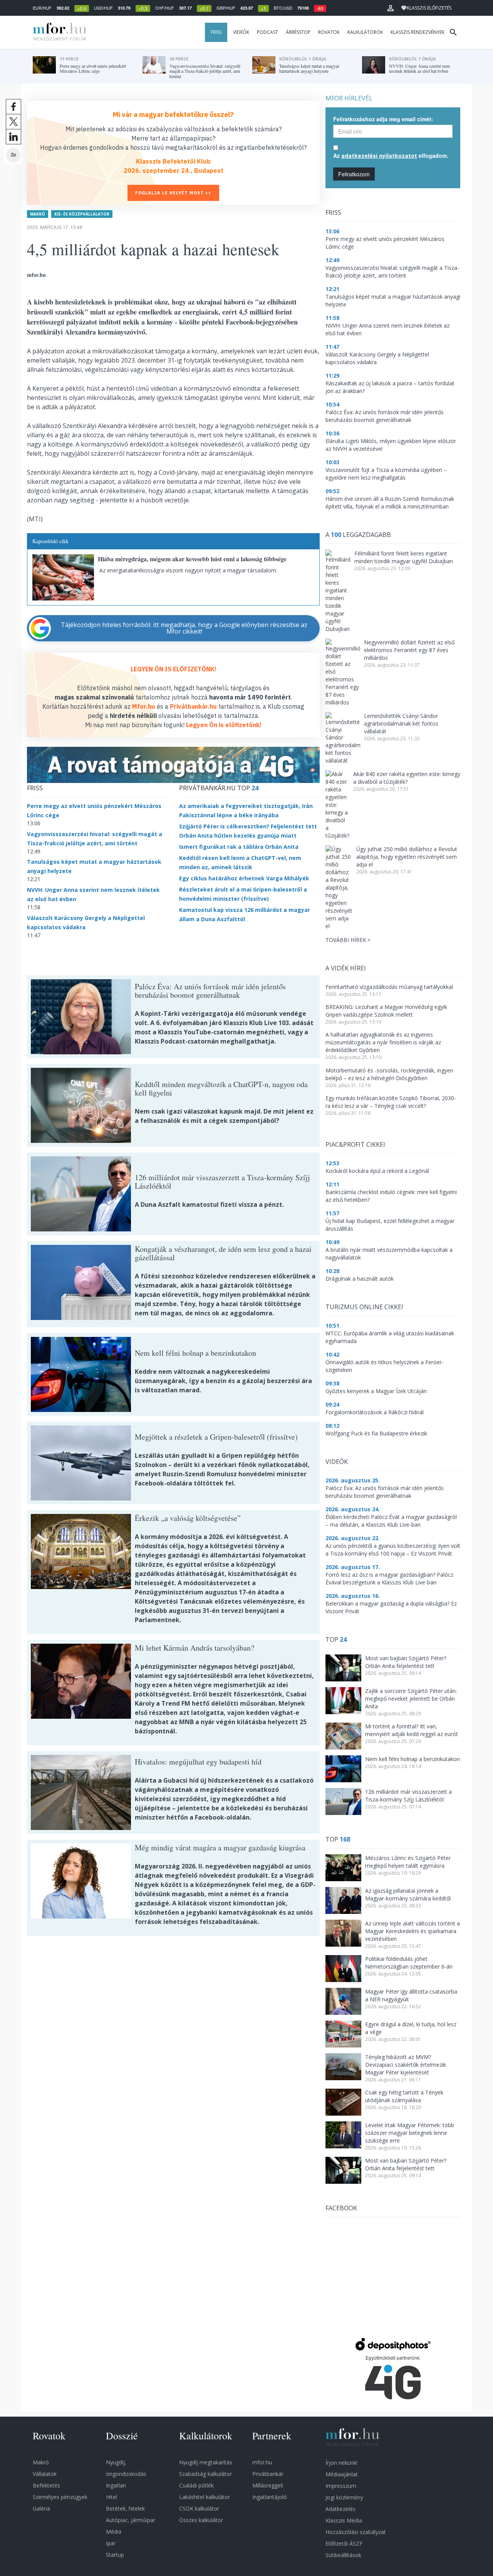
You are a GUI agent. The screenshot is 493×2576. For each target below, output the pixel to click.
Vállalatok (45, 2474)
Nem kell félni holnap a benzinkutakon (413, 1759)
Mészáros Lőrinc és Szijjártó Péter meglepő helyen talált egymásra (408, 1862)
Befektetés (46, 2485)
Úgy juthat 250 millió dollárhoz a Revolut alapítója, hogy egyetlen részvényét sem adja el (407, 857)
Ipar (111, 2543)
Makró (38, 214)
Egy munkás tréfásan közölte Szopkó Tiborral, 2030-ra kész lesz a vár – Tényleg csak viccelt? (391, 1102)
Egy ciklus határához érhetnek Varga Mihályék (244, 878)
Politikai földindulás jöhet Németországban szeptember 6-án (409, 1963)
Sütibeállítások (343, 2555)
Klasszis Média (344, 2520)
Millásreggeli (268, 2485)
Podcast (267, 32)
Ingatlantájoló (270, 2497)
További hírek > (348, 940)
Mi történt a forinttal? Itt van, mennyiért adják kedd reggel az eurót (412, 1730)
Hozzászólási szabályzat (356, 2532)
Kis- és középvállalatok (82, 214)
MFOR (58, 32)
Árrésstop (298, 32)
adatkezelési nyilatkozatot (379, 156)
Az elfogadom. (391, 156)
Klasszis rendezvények (418, 32)
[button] (391, 8)
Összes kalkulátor (201, 2520)
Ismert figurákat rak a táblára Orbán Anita (239, 847)
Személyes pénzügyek (60, 2497)
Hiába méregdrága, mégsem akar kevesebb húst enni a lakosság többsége (192, 559)
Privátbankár (268, 2474)
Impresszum (341, 2486)
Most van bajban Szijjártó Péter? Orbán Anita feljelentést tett (406, 1662)
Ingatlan (116, 2485)
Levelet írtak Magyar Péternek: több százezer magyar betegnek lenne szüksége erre (410, 2133)
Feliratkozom (354, 174)
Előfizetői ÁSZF (344, 2543)
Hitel (112, 2497)
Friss (216, 32)
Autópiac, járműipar (131, 2520)
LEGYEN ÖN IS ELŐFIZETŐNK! (174, 669)
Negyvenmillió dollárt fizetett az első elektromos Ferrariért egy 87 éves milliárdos (409, 650)
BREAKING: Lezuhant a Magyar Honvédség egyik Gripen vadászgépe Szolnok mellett (386, 1011)
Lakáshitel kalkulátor (205, 2497)
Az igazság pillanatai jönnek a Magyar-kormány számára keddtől (408, 1894)
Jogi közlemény (344, 2497)
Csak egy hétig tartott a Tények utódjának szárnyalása (404, 2096)
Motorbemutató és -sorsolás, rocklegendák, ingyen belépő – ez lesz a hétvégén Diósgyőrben (389, 1074)
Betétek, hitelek (125, 2508)
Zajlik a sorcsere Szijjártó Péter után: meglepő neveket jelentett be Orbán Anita (411, 1699)
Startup (115, 2555)
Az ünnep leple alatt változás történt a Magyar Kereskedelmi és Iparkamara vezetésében (413, 1931)
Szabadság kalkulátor (205, 2474)
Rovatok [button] (329, 32)
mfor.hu (262, 2462)
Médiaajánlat (342, 2474)
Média (114, 2532)
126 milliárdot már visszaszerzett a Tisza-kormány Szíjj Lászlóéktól (408, 1796)
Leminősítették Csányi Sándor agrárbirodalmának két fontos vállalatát (401, 723)
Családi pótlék (196, 2485)
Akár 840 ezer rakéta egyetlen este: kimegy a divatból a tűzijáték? (407, 778)
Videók (241, 32)
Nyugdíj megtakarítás (206, 2462)
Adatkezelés (340, 2509)
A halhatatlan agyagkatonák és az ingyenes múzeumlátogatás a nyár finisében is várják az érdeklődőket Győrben (383, 1042)
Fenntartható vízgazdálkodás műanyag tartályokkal (389, 987)
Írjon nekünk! (341, 2463)
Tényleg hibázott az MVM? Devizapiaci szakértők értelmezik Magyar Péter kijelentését (406, 2065)
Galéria (41, 2508)
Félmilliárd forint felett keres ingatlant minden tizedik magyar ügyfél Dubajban (404, 557)
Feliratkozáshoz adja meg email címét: (383, 119)
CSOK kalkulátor (199, 2508)
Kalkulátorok (365, 32)
